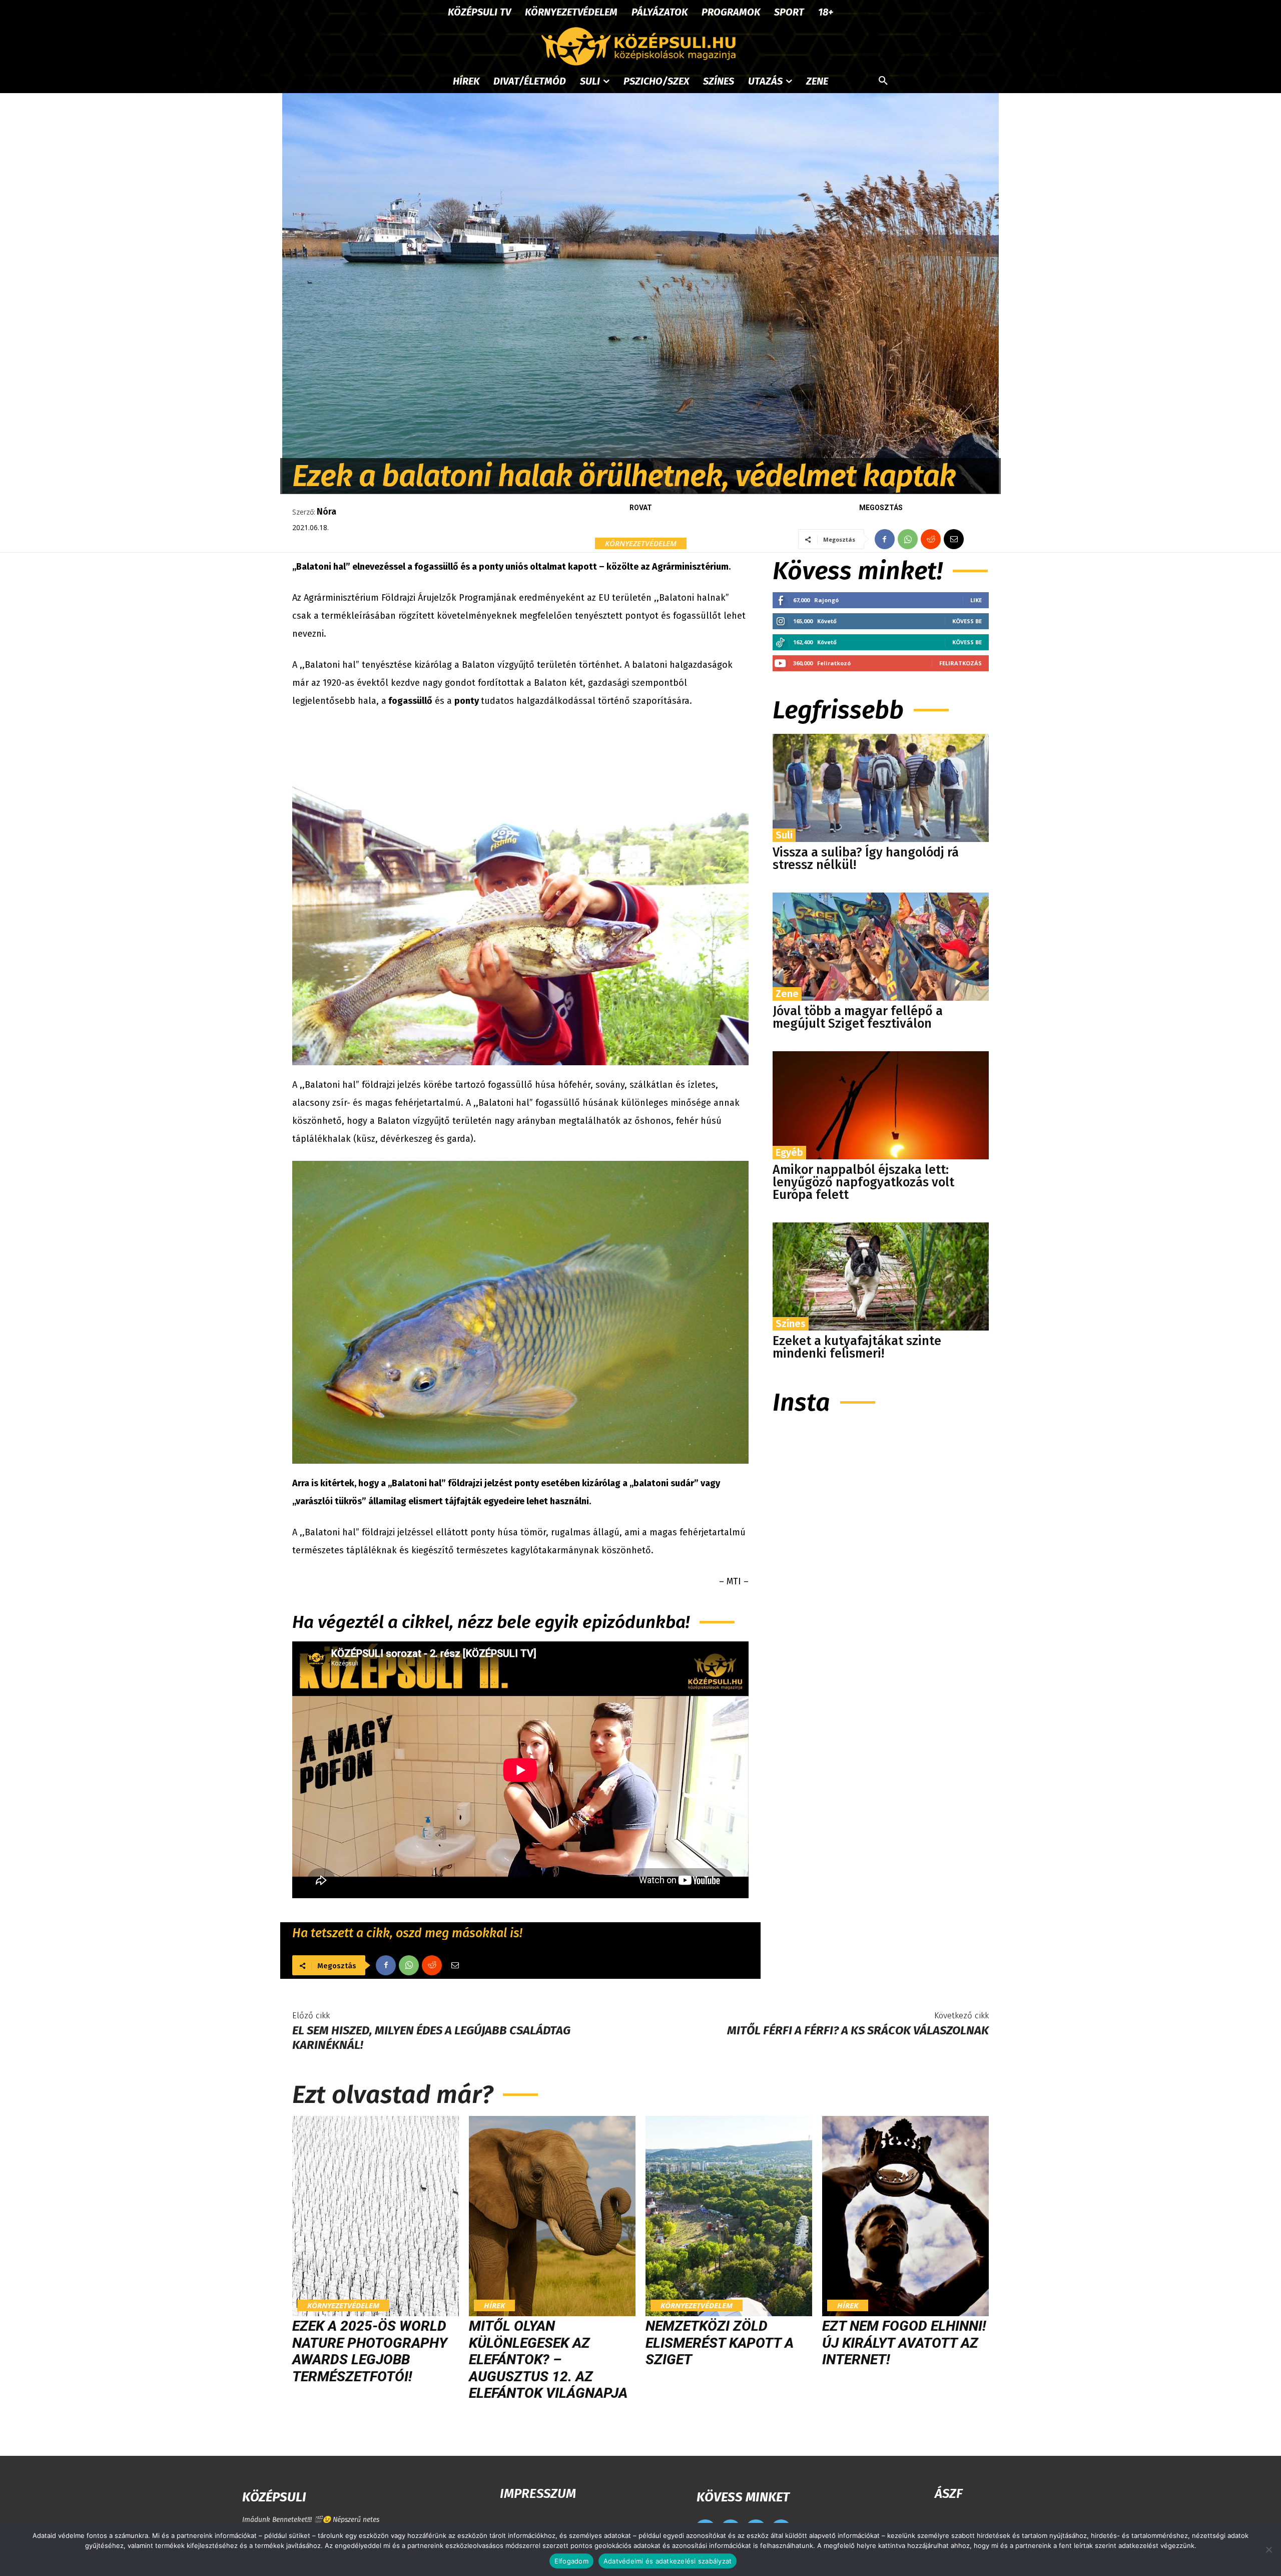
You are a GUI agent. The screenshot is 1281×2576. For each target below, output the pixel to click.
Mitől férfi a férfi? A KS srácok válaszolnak (858, 2030)
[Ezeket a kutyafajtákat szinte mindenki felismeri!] (881, 1276)
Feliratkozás (960, 663)
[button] (883, 81)
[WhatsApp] (908, 539)
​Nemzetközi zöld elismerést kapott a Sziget (720, 2343)
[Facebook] (885, 539)
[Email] (954, 539)
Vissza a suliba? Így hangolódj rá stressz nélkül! (866, 859)
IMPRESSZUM (538, 2494)
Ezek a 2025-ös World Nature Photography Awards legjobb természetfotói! (370, 2351)
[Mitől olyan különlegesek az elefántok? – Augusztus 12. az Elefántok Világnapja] (552, 2216)
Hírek (494, 2305)
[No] (1268, 2549)
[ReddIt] (931, 539)
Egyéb (789, 1152)
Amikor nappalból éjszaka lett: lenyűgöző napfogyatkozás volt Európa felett (863, 1182)
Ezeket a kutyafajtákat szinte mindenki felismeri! (857, 1347)
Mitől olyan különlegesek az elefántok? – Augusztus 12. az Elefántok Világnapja (548, 2359)
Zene (787, 994)
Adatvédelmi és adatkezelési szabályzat (668, 2561)
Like (976, 600)
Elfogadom (571, 2561)
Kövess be (967, 621)
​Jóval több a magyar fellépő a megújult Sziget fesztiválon (858, 1017)
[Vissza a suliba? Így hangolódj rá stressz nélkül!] (881, 788)
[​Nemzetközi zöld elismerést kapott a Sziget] (729, 2216)
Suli (784, 835)
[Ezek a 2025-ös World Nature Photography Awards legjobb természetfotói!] (376, 2216)
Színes (791, 1324)
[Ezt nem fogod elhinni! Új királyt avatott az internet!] (905, 2216)
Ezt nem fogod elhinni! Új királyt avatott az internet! (904, 2343)
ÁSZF (948, 2494)
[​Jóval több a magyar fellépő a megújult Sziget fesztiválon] (881, 947)
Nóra (327, 512)
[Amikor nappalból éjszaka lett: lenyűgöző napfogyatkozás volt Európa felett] (881, 1105)
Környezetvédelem (641, 543)
